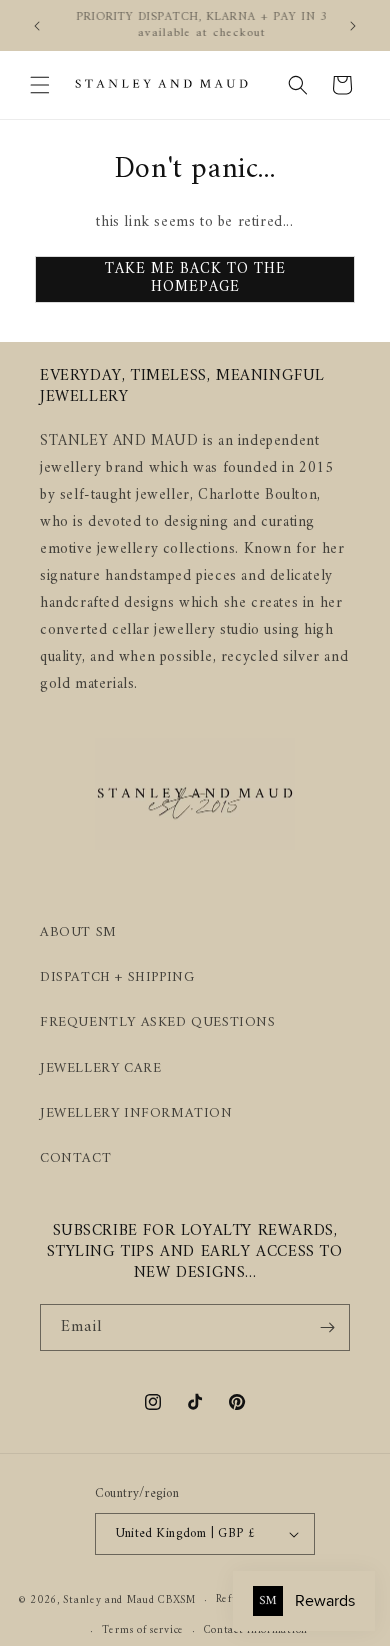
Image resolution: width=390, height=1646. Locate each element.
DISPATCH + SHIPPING (117, 977)
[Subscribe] (327, 1327)
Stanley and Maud (108, 1600)
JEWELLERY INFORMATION (136, 1113)
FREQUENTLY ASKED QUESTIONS (158, 1022)
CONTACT (75, 1158)
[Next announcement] (353, 26)
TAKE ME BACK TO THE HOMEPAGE (195, 278)
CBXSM (177, 1600)
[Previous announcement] (37, 26)
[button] (40, 85)
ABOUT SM (78, 932)
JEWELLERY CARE (100, 1068)
